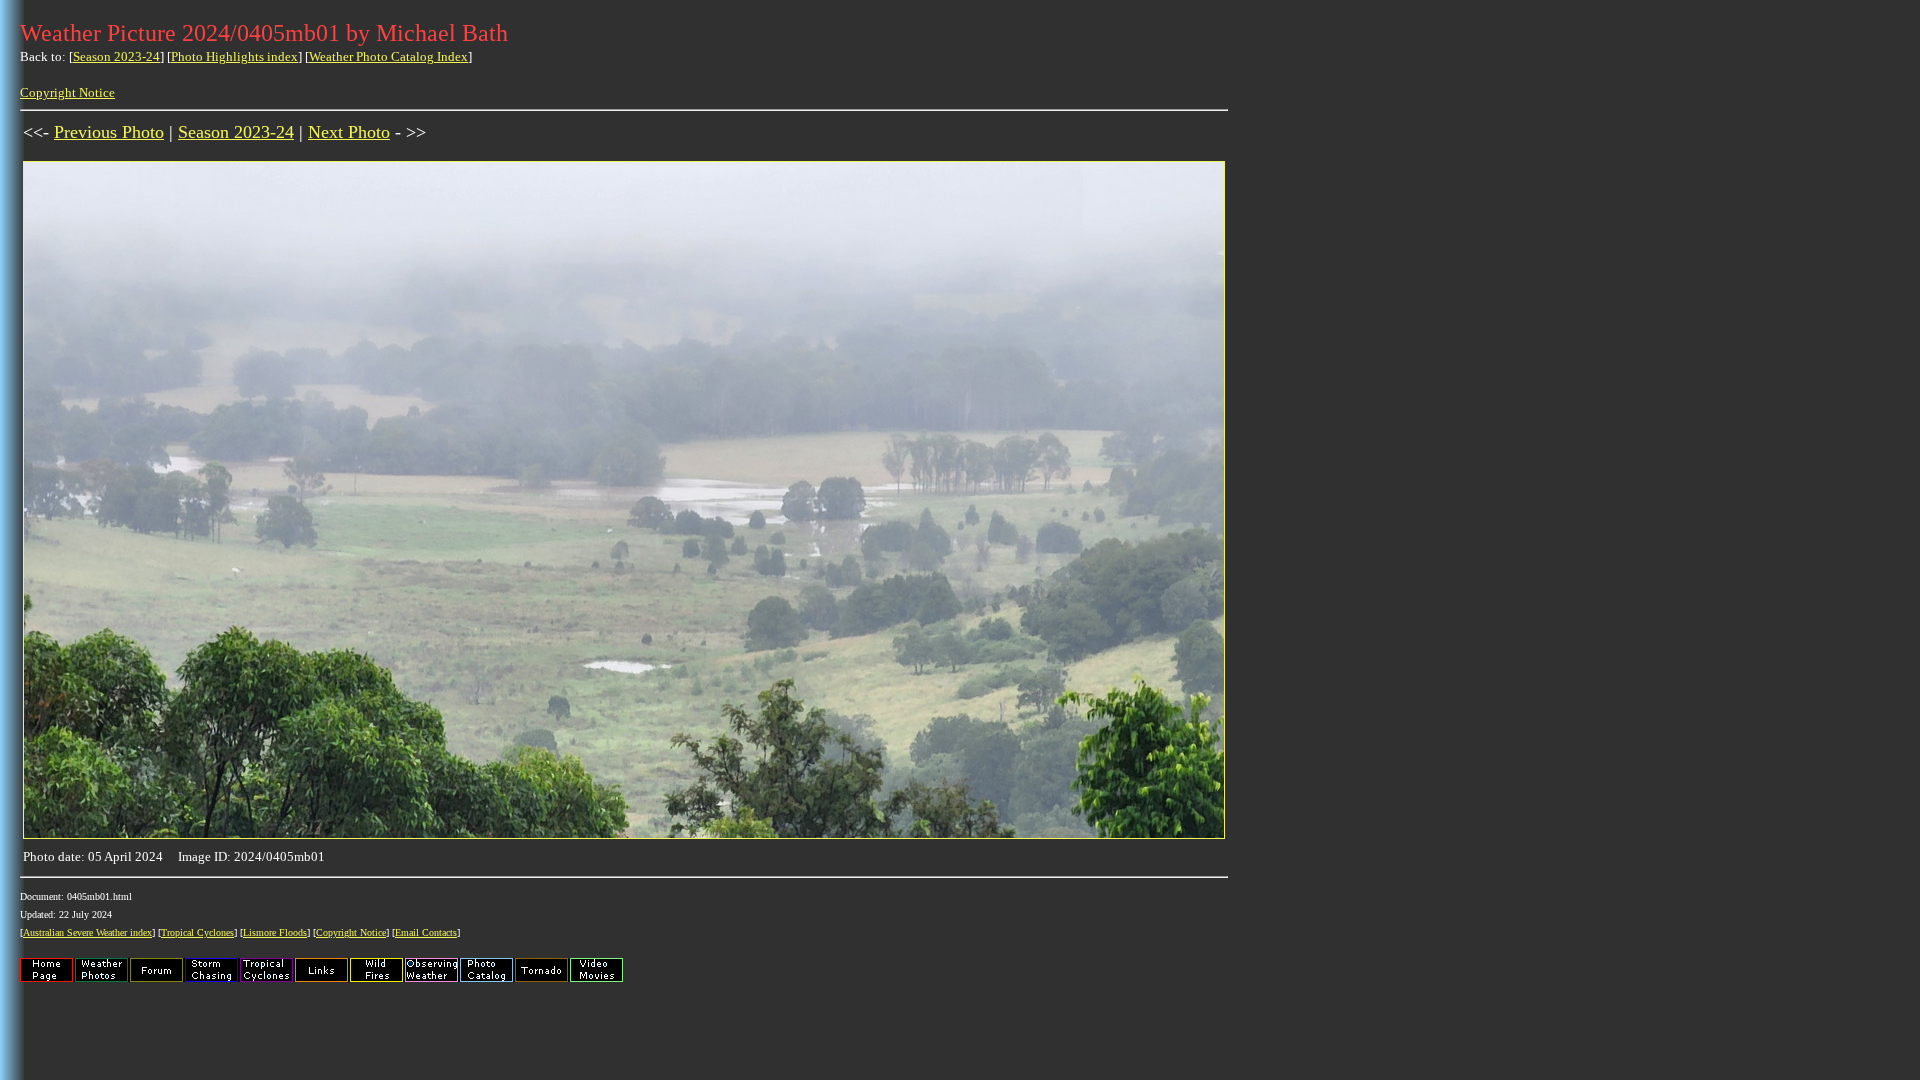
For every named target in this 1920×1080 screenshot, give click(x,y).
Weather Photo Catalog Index (388, 56)
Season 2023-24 (116, 56)
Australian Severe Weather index (87, 932)
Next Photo (349, 132)
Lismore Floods (275, 932)
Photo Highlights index (234, 56)
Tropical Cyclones (197, 932)
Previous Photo (109, 132)
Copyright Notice (67, 92)
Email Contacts (426, 932)
